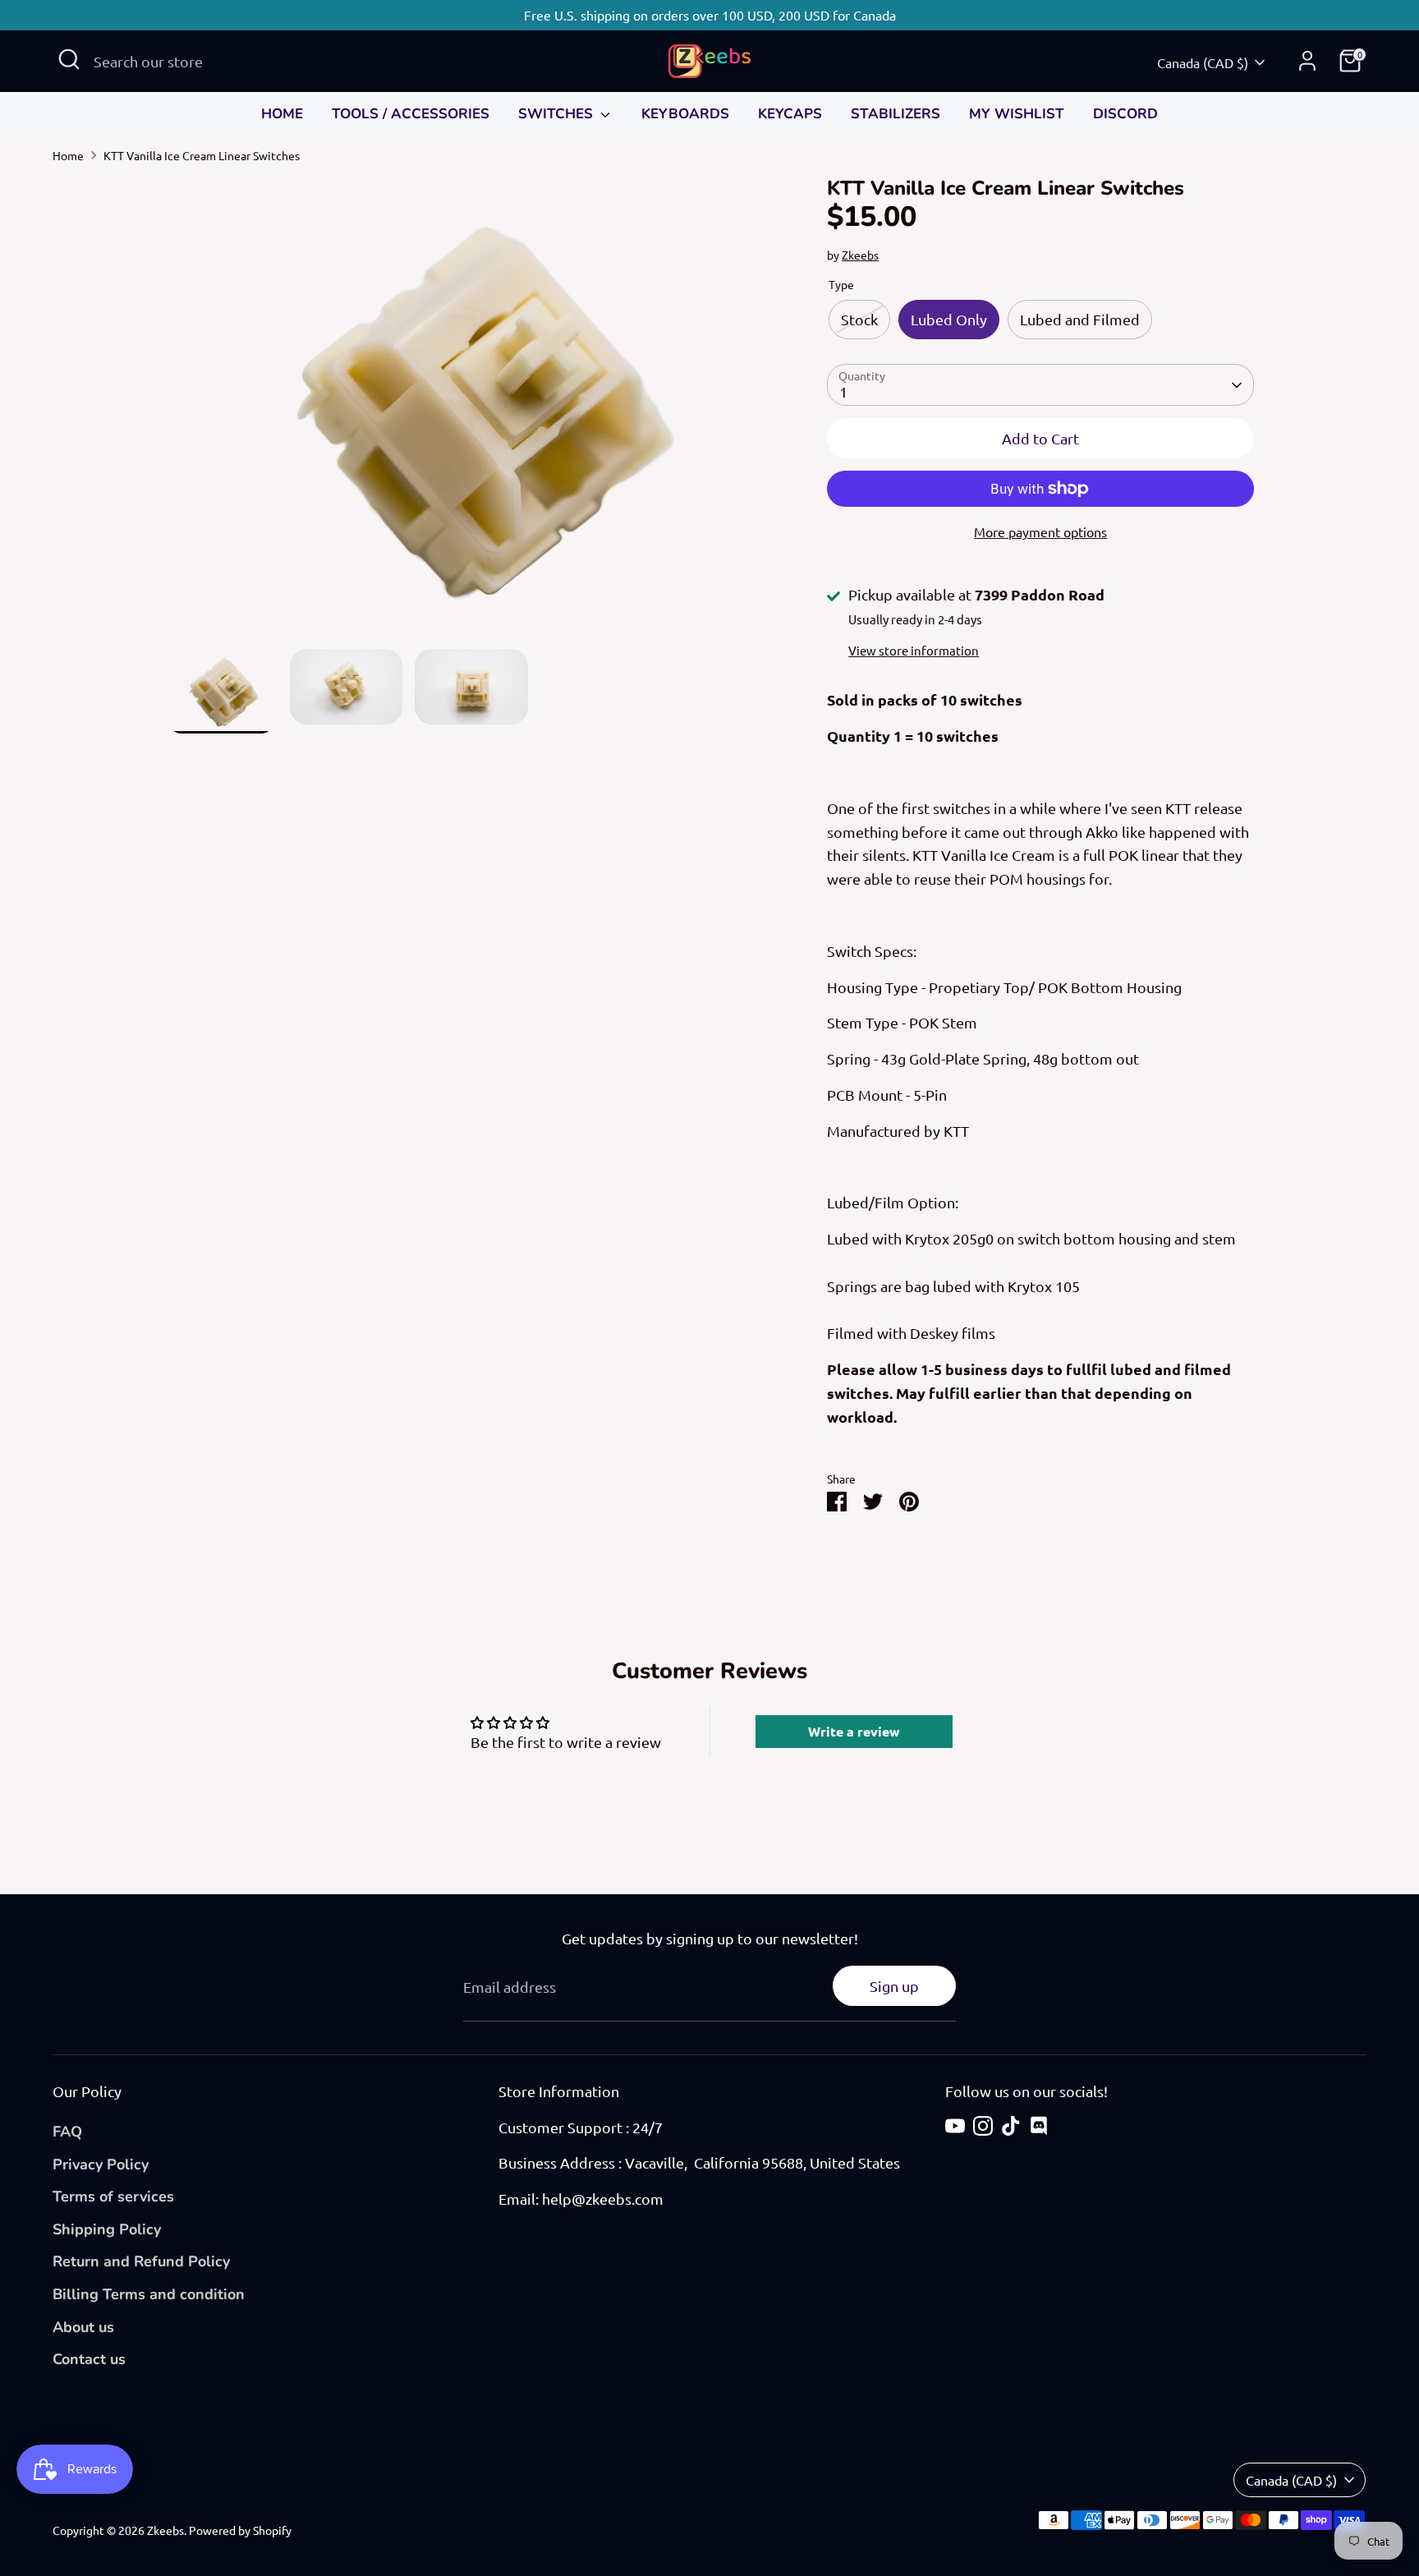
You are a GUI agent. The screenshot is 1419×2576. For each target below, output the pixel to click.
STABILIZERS (895, 114)
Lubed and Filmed (1080, 319)
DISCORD (1125, 114)
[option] (472, 413)
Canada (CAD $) (1203, 62)
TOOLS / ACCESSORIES (411, 114)
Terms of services (113, 2196)
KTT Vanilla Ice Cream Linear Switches (202, 155)
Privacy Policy (101, 2164)
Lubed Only (949, 319)
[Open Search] (69, 59)
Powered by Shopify (240, 2530)
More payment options (1040, 531)
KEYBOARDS (685, 114)
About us (83, 2327)
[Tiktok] (1011, 2126)
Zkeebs (860, 255)
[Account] (1307, 61)
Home (68, 155)
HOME (282, 114)
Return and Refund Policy (141, 2261)
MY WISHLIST (1017, 114)
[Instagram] (983, 2126)
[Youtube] (955, 2126)
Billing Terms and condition (149, 2294)
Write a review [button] (854, 1731)
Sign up (894, 1986)
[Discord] (1039, 2126)
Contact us (89, 2359)
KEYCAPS (790, 114)
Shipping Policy (107, 2229)
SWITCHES (558, 114)
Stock (859, 319)
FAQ (67, 2132)
